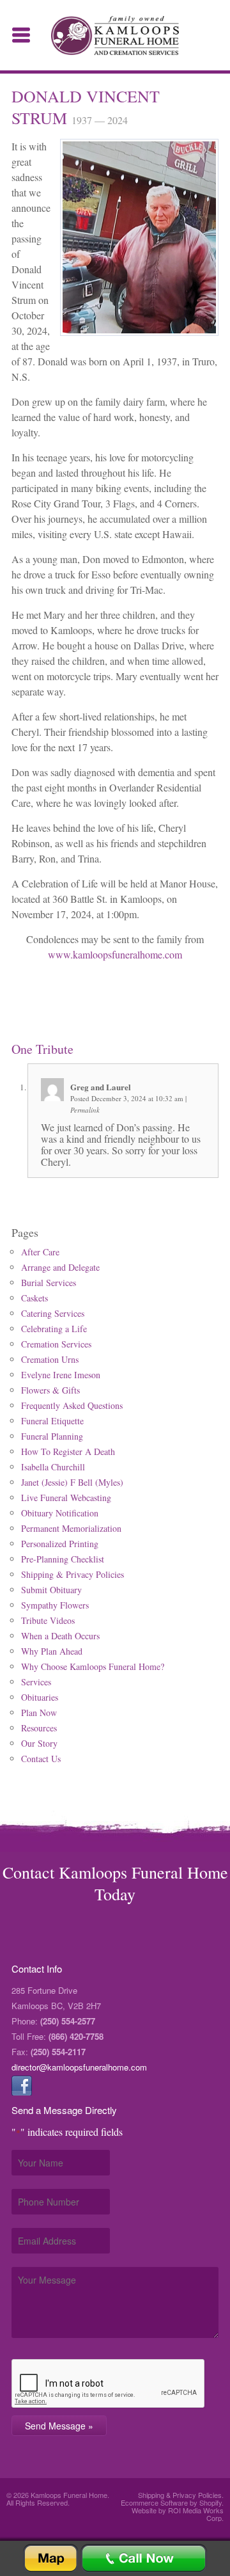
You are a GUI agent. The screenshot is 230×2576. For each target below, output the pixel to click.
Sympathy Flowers (55, 1605)
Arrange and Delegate (60, 1267)
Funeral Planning (52, 1436)
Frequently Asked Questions (72, 1405)
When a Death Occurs (60, 1636)
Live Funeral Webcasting (66, 1498)
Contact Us (41, 1759)
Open (21, 35)
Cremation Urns (50, 1359)
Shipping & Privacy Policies (73, 1574)
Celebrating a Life (54, 1329)
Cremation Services (56, 1344)
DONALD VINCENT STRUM (86, 107)
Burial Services (49, 1283)
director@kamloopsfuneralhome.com (79, 2067)
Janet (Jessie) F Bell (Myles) (72, 1482)
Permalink (85, 1110)
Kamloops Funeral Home (115, 36)
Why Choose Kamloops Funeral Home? (93, 1666)
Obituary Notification (60, 1513)
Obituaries (40, 1697)
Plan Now (39, 1713)
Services (36, 1682)
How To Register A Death (68, 1451)
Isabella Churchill (53, 1467)
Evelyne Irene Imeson (61, 1375)
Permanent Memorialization (71, 1528)
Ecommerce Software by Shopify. (172, 2502)
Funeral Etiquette (52, 1421)
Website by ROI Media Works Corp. (178, 2514)
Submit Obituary (51, 1590)
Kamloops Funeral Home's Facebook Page (22, 2085)
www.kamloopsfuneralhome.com (115, 954)
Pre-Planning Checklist (63, 1559)
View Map (50, 2558)
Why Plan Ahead (52, 1651)
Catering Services (53, 1313)
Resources (39, 1728)
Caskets (34, 1298)
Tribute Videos (48, 1620)
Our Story (39, 1743)
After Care (40, 1252)
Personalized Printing (60, 1544)
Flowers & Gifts (50, 1390)
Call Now (144, 2558)
